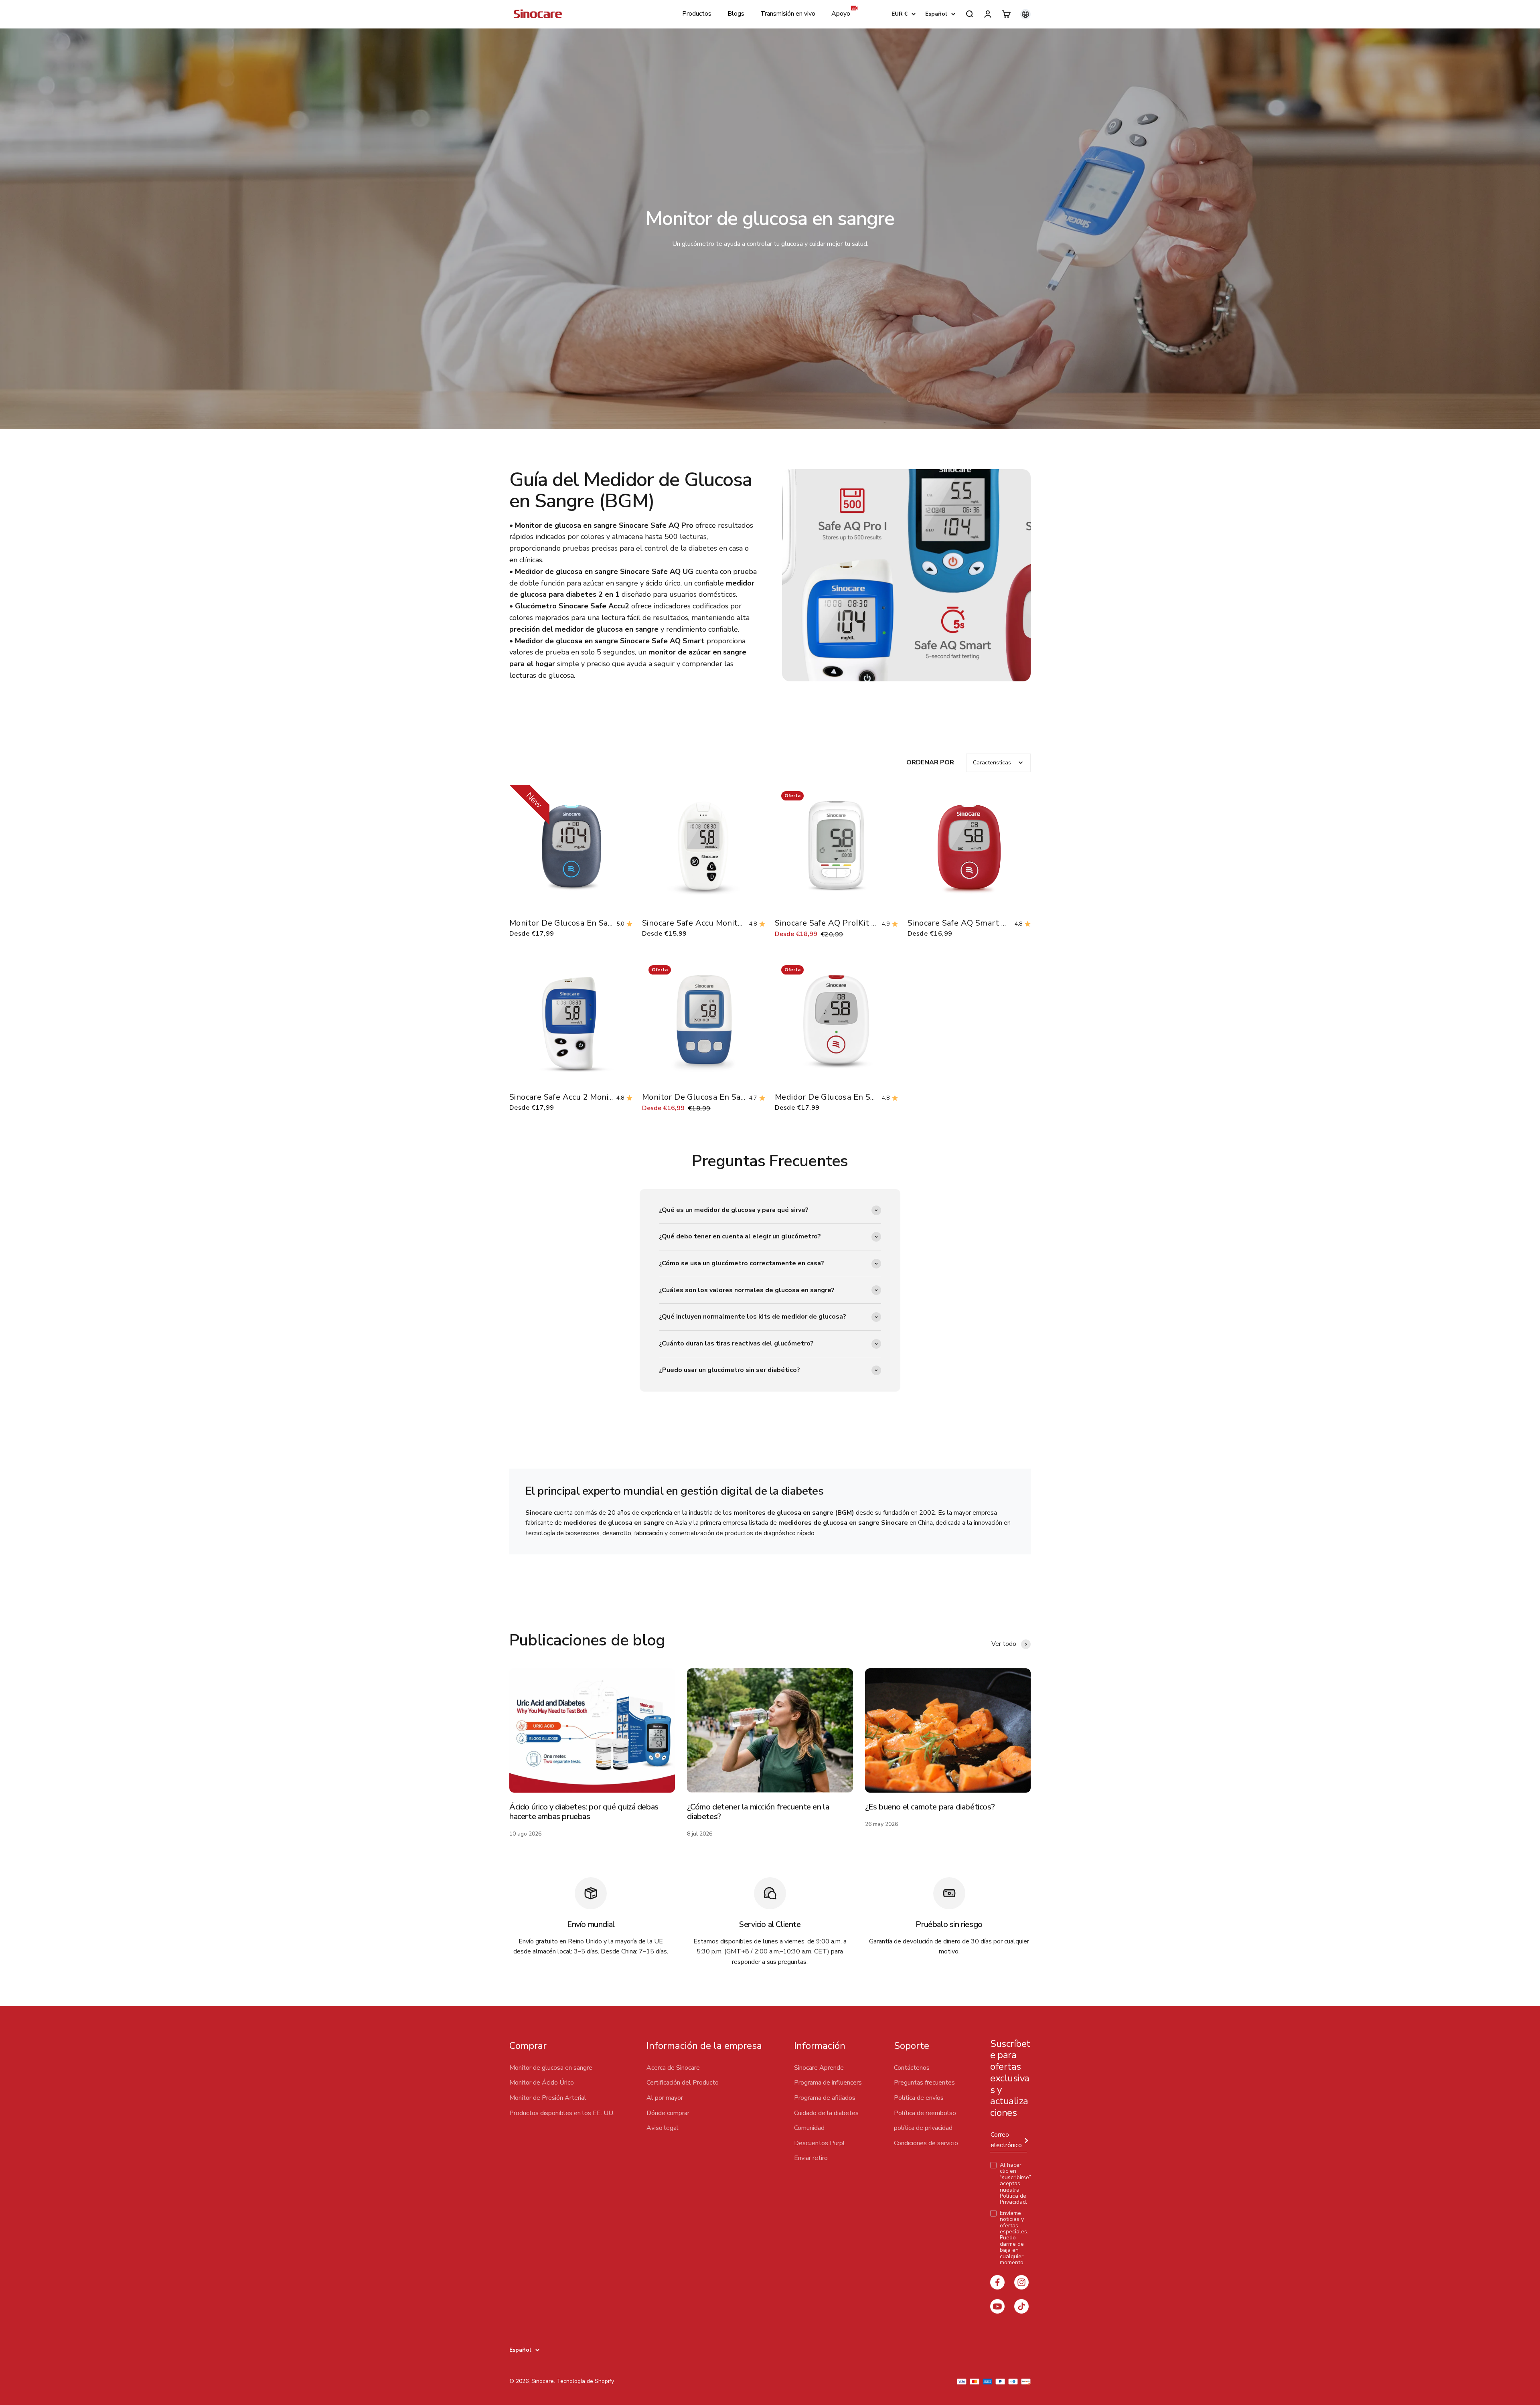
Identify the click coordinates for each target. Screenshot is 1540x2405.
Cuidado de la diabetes (826, 2113)
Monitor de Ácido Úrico (542, 2083)
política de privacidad (923, 2128)
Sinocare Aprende (819, 2068)
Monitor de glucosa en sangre (551, 2068)
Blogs (736, 14)
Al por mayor (665, 2098)
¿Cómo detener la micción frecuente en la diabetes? (758, 1812)
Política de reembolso (925, 2113)
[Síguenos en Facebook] (997, 2282)
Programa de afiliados (825, 2098)
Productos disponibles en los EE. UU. (562, 2113)
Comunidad (809, 2128)
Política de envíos (919, 2098)
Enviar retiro (811, 2158)
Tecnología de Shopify (585, 2381)
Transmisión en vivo (788, 14)
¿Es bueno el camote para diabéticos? (930, 1807)
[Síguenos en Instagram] (1021, 2282)
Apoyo (841, 14)
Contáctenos (912, 2068)
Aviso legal (663, 2128)
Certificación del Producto (683, 2083)
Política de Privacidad (1013, 2199)
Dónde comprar (668, 2113)
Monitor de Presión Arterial (548, 2098)
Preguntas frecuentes (924, 2083)
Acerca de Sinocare (673, 2068)
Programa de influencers (828, 2083)
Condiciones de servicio (926, 2143)
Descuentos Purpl (820, 2143)
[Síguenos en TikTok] (1021, 2306)
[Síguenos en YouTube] (997, 2306)
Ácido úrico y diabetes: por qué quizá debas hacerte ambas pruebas (584, 1812)
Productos (697, 14)
